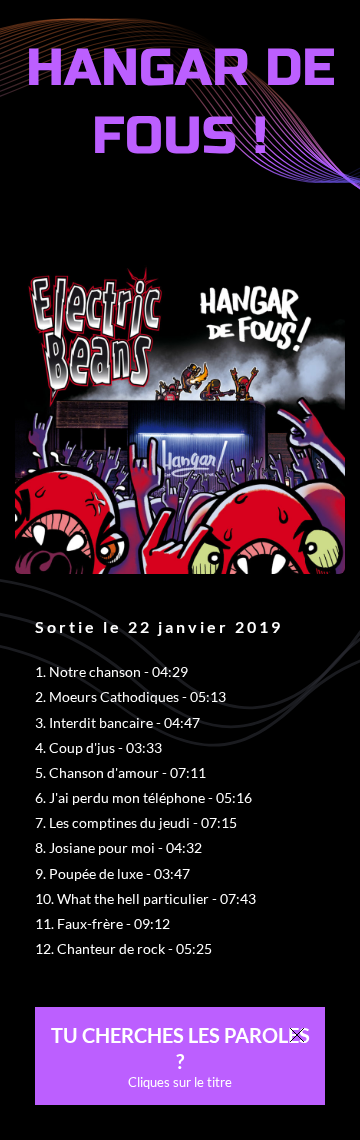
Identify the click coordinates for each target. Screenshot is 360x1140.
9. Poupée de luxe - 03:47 (112, 873)
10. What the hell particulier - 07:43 (145, 898)
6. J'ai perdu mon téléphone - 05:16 (143, 797)
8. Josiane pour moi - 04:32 (118, 847)
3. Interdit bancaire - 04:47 (117, 722)
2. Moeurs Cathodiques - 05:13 (130, 696)
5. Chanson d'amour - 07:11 (120, 772)
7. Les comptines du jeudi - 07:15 (136, 822)
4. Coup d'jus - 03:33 (98, 747)
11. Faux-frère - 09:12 (102, 923)
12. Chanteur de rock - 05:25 (123, 948)
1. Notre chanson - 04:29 (111, 671)
